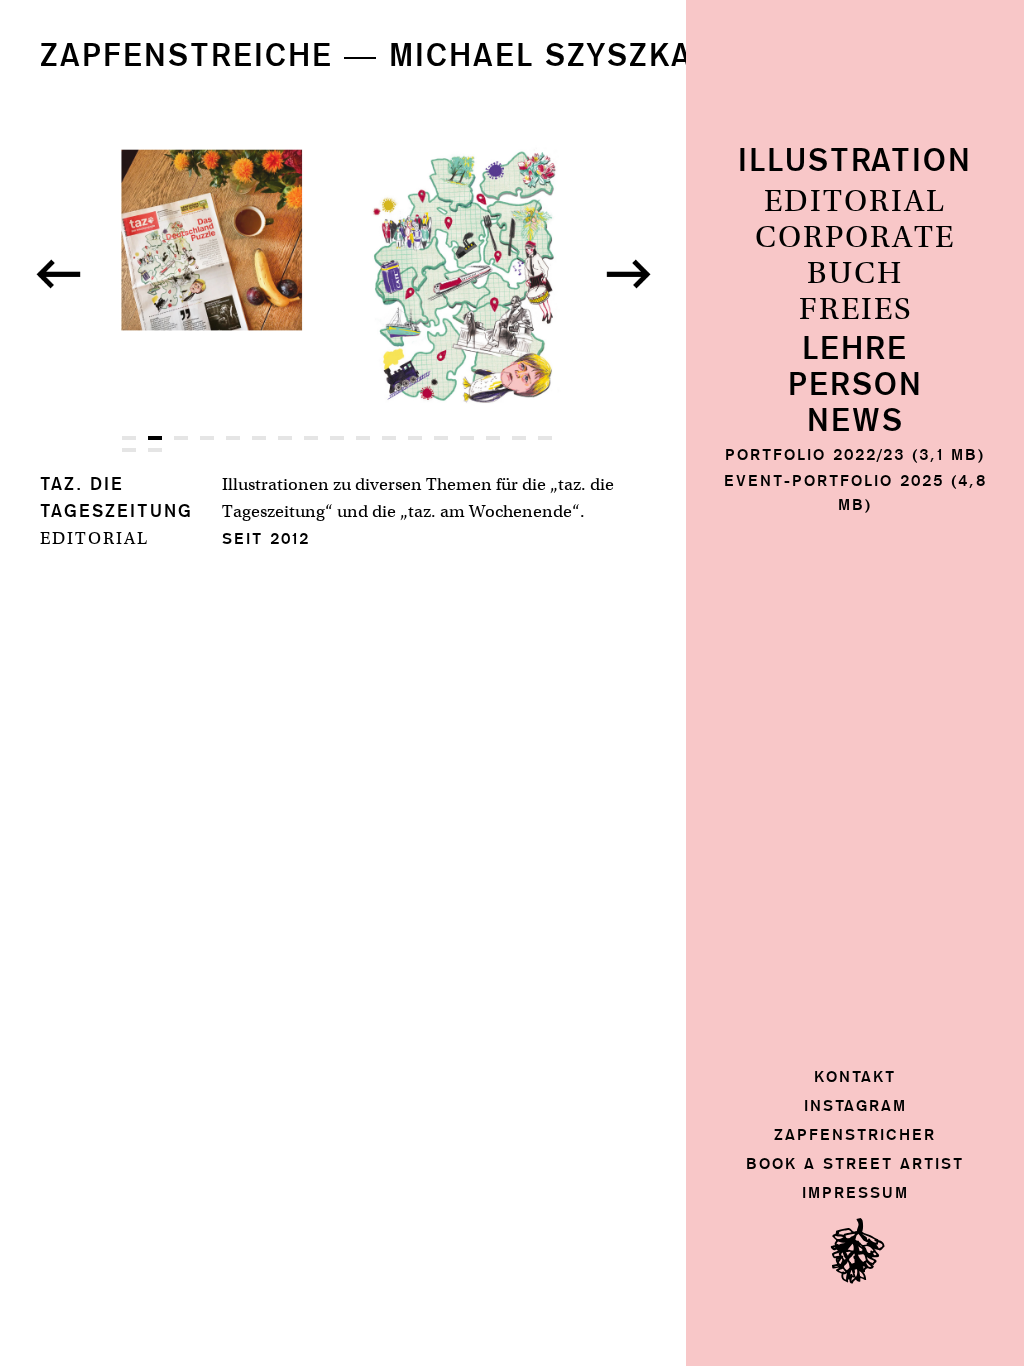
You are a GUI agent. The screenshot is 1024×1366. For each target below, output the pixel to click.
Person (855, 385)
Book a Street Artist (855, 1163)
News (855, 421)
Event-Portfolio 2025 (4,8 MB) (855, 492)
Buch (855, 274)
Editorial (855, 202)
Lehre (855, 349)
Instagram (855, 1105)
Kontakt (855, 1076)
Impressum (855, 1192)
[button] (58, 274)
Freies (855, 310)
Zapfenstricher (855, 1134)
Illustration (855, 161)
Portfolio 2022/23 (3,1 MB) (855, 454)
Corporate (855, 238)
